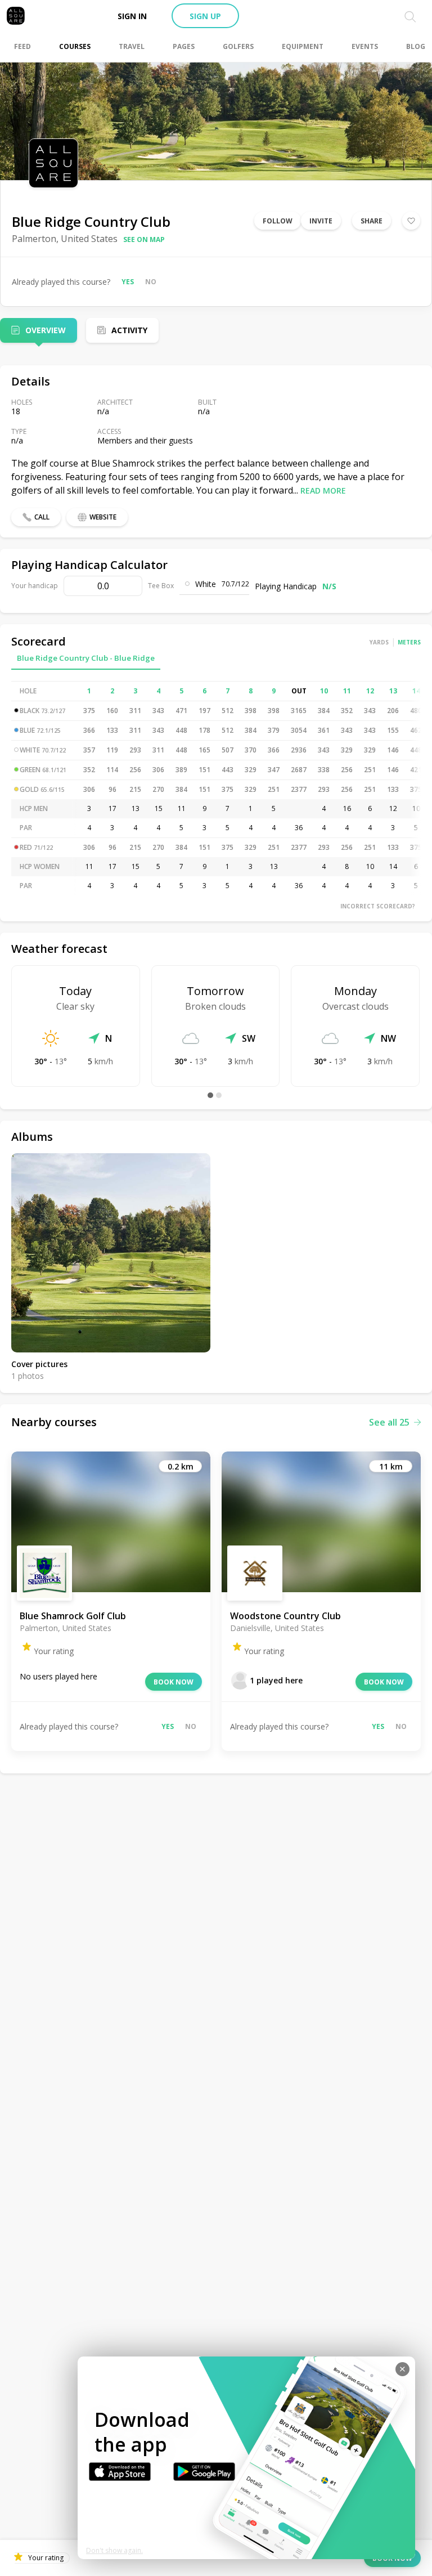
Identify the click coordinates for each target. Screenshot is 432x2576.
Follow (278, 221)
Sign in (132, 16)
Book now (174, 1682)
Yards (379, 642)
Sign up (205, 16)
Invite (321, 221)
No (151, 282)
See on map (144, 239)
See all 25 (389, 1422)
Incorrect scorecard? (378, 906)
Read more (323, 490)
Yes (128, 282)
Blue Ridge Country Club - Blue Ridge (86, 658)
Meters (409, 642)
